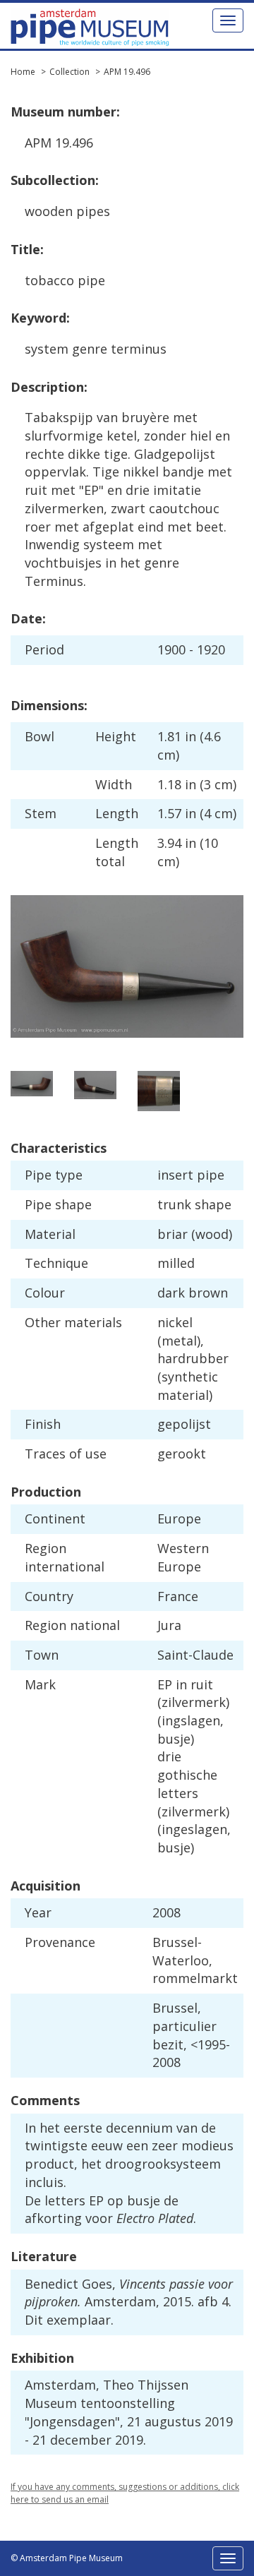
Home (23, 72)
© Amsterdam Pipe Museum (67, 2558)
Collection (69, 72)
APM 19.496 (127, 72)
